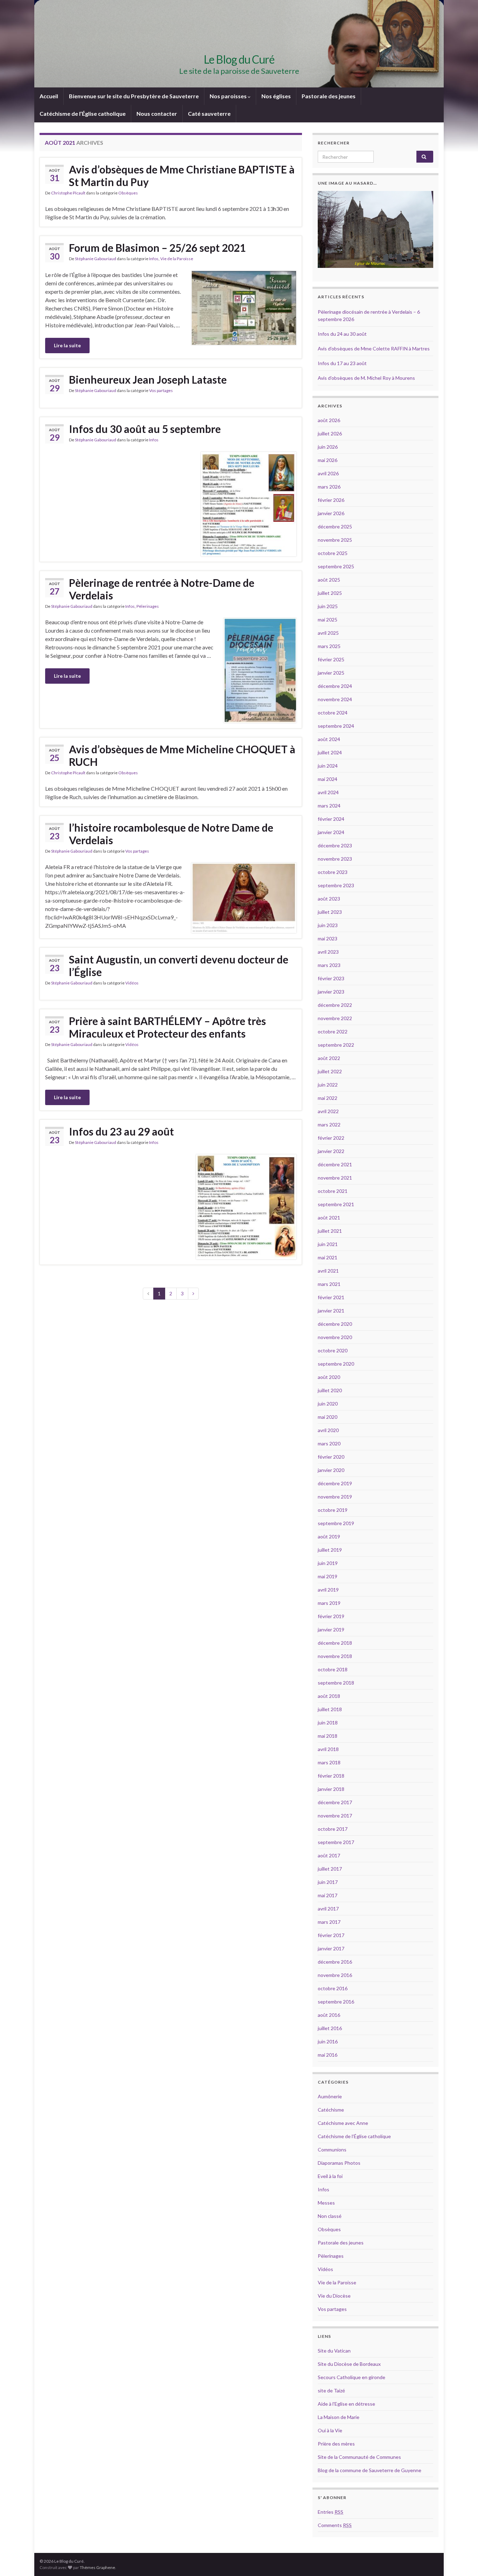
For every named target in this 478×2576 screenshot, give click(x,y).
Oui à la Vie (330, 2430)
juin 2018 (328, 1723)
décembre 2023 (335, 845)
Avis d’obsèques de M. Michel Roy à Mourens (366, 378)
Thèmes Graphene (97, 2567)
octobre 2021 (333, 1191)
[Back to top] (462, 2560)
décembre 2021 (335, 1164)
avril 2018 (328, 1749)
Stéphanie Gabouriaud (96, 259)
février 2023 (331, 978)
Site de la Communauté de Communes (359, 2457)
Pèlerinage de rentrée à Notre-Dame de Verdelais (162, 589)
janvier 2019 (331, 1629)
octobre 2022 (333, 1031)
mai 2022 (328, 1098)
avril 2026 (328, 473)
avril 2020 (328, 1430)
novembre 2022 (335, 1018)
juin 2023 (328, 925)
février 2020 (331, 1457)
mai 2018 (328, 1736)
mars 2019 (329, 1603)
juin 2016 (328, 2041)
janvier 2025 (331, 673)
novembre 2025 (335, 540)
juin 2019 (328, 1563)
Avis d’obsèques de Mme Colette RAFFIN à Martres (374, 348)
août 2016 (329, 2015)
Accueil (49, 96)
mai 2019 (328, 1576)
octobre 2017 (333, 1829)
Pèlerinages (148, 606)
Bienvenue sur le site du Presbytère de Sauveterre (134, 96)
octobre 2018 (333, 1669)
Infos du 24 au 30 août (342, 334)
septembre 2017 (336, 1842)
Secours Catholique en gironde (352, 2377)
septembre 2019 (336, 1523)
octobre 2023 (333, 872)
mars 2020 (329, 1443)
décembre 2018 (335, 1643)
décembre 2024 (335, 686)
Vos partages (161, 390)
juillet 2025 (330, 593)
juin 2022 (328, 1085)
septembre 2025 (336, 566)
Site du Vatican (334, 2351)
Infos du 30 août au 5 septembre (145, 429)
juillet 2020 (330, 1390)
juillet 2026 (330, 433)
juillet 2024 (330, 752)
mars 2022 (329, 1125)
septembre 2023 (336, 885)
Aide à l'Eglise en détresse (346, 2404)
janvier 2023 (331, 992)
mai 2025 (328, 620)
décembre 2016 (335, 1962)
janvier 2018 (331, 1789)
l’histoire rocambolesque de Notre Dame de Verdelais (171, 834)
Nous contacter (157, 113)
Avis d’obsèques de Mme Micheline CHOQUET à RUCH (182, 755)
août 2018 (329, 1696)
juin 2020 (328, 1404)
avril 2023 (328, 952)
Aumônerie (330, 2096)
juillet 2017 (330, 1869)
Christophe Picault (68, 193)
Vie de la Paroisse (177, 259)
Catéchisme (331, 2110)
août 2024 (329, 739)
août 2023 (329, 899)
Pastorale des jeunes (329, 96)
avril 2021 (328, 1271)
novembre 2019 (335, 1497)
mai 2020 (328, 1417)
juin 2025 (328, 606)
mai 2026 (328, 460)
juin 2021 (328, 1244)
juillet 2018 (330, 1709)
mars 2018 (329, 1762)
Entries (331, 2512)
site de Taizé (331, 2390)
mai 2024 (328, 779)
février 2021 (331, 1297)
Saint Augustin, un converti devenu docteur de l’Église (179, 966)
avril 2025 (328, 633)
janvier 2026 (331, 513)
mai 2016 (328, 2055)
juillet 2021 (330, 1231)
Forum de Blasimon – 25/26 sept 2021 (157, 248)
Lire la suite (67, 345)
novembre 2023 (335, 859)
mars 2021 (329, 1284)
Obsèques (128, 193)
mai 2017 (328, 1895)
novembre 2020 (335, 1337)
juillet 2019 (330, 1550)
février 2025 (331, 659)
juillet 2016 (330, 2028)
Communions (332, 2150)
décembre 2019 (335, 1483)
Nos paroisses (229, 96)
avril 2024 (328, 792)
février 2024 (331, 819)
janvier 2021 (331, 1311)
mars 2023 (329, 965)
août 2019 (329, 1536)
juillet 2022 (330, 1071)
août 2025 (329, 580)
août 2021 (329, 1218)
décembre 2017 (335, 1802)
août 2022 (329, 1058)
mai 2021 (328, 1257)
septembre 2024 (336, 726)
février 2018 (331, 1776)
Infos (154, 259)
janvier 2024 (331, 832)
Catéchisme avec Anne (343, 2123)
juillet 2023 (330, 912)
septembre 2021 (336, 1204)
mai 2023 (328, 938)
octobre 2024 (333, 713)
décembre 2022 (335, 1005)
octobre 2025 (333, 553)
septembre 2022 (336, 1045)
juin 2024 (328, 766)
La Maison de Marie (339, 2417)
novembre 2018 (335, 1656)
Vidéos (132, 983)
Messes (326, 2203)
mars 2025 (329, 646)
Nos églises (276, 96)
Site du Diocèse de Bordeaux (349, 2364)
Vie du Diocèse (334, 2296)
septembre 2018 (336, 1683)
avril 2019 (328, 1590)
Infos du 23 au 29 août (121, 1131)
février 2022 (331, 1138)
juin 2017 (328, 1882)
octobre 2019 (333, 1510)
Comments (335, 2525)
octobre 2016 (333, 1988)
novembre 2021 (335, 1178)
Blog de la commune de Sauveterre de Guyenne (370, 2470)
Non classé (330, 2216)
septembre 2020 (336, 1364)
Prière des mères (336, 2444)
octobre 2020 (333, 1350)
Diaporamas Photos (339, 2163)
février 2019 (331, 1616)
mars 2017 (329, 1922)
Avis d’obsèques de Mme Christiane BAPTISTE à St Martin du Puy (182, 176)
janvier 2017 (331, 1948)
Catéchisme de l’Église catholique (83, 113)
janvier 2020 (331, 1470)
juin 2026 (328, 447)
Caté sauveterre (209, 113)
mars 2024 (329, 806)
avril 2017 (328, 1909)
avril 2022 (328, 1111)
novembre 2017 (335, 1816)
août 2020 (329, 1377)
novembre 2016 (335, 1975)
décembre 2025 (335, 526)
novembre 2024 (335, 699)
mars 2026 (329, 487)
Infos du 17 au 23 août (342, 363)
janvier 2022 (331, 1151)
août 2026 (329, 420)
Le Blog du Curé (239, 59)
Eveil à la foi (330, 2176)
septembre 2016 (336, 2002)
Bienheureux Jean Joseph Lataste (148, 379)
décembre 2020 (335, 1324)
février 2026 (331, 500)
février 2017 (331, 1935)
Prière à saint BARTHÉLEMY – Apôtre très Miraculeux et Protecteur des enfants (167, 1027)
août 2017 (329, 1855)
